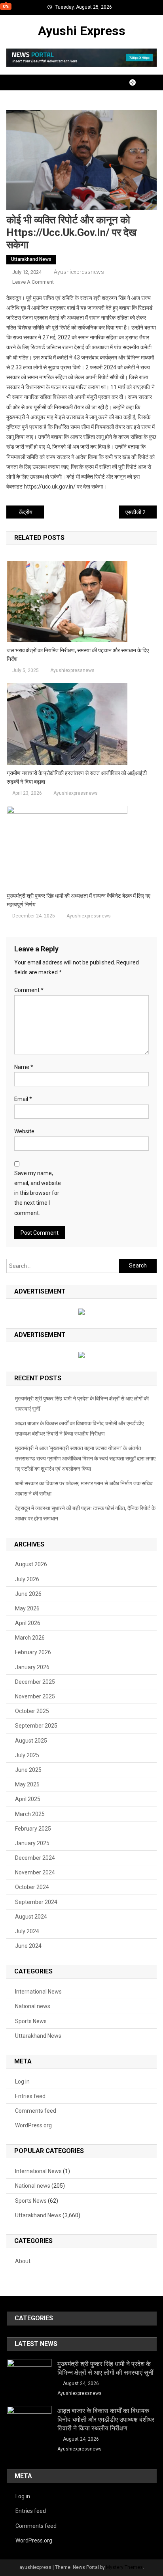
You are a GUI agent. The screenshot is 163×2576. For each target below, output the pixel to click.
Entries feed (30, 2096)
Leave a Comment (33, 282)
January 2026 (32, 1667)
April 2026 (28, 1623)
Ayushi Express (82, 31)
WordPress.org (33, 2125)
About (23, 2261)
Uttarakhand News (31, 259)
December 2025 (35, 1682)
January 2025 (32, 1843)
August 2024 (31, 1917)
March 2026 (30, 1638)
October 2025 (32, 1711)
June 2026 (28, 1594)
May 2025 (27, 1784)
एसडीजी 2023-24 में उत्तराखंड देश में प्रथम (141, 512)
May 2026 (27, 1608)
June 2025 (28, 1770)
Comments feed (36, 2111)
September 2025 (36, 1726)
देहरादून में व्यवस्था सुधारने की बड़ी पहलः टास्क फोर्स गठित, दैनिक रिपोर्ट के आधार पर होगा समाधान (85, 1513)
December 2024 (35, 1858)
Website (24, 1131)
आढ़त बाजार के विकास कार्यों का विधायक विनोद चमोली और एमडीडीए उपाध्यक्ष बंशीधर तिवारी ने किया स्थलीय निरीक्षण (79, 1428)
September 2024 (36, 1902)
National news (33, 2006)
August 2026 (31, 1564)
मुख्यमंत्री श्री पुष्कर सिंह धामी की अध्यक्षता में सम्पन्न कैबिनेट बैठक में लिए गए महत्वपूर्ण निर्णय (79, 900)
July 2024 (27, 1931)
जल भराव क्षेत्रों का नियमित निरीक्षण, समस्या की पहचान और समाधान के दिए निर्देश (78, 655)
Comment (29, 990)
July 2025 (27, 1755)
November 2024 (35, 1872)
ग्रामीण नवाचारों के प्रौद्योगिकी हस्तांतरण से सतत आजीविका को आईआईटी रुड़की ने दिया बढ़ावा (77, 777)
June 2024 (28, 1946)
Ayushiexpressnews (79, 272)
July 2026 (27, 1579)
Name (24, 1067)
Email (23, 1099)
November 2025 (35, 1696)
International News (38, 1992)
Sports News (31, 2021)
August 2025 (31, 1741)
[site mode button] (136, 82)
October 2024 (32, 1887)
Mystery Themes (124, 2567)
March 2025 (30, 1814)
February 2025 (33, 1829)
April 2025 (28, 1799)
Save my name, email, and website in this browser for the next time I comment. (38, 1193)
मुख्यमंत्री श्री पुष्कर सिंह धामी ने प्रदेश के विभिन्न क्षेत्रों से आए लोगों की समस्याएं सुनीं (82, 1404)
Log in (22, 2082)
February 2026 (33, 1652)
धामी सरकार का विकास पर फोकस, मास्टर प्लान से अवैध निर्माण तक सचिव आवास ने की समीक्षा (84, 1488)
